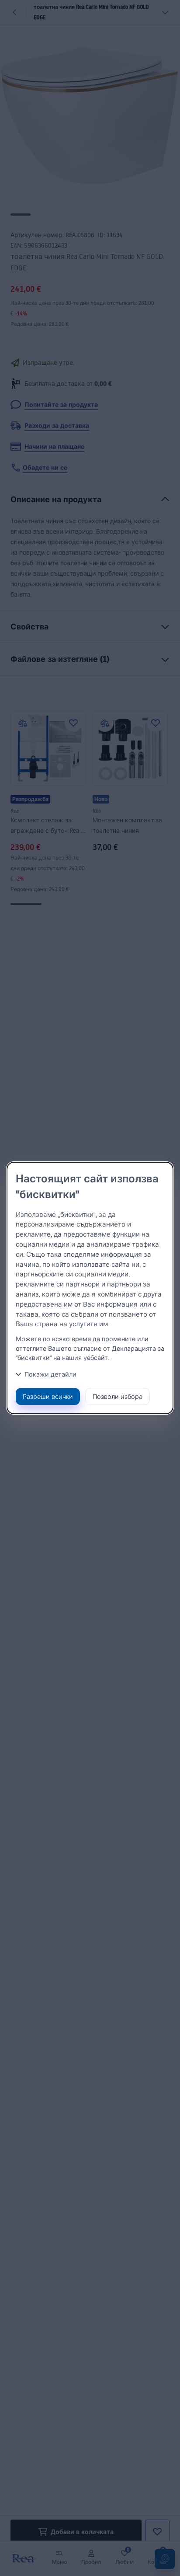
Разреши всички (48, 1396)
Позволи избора (118, 1396)
